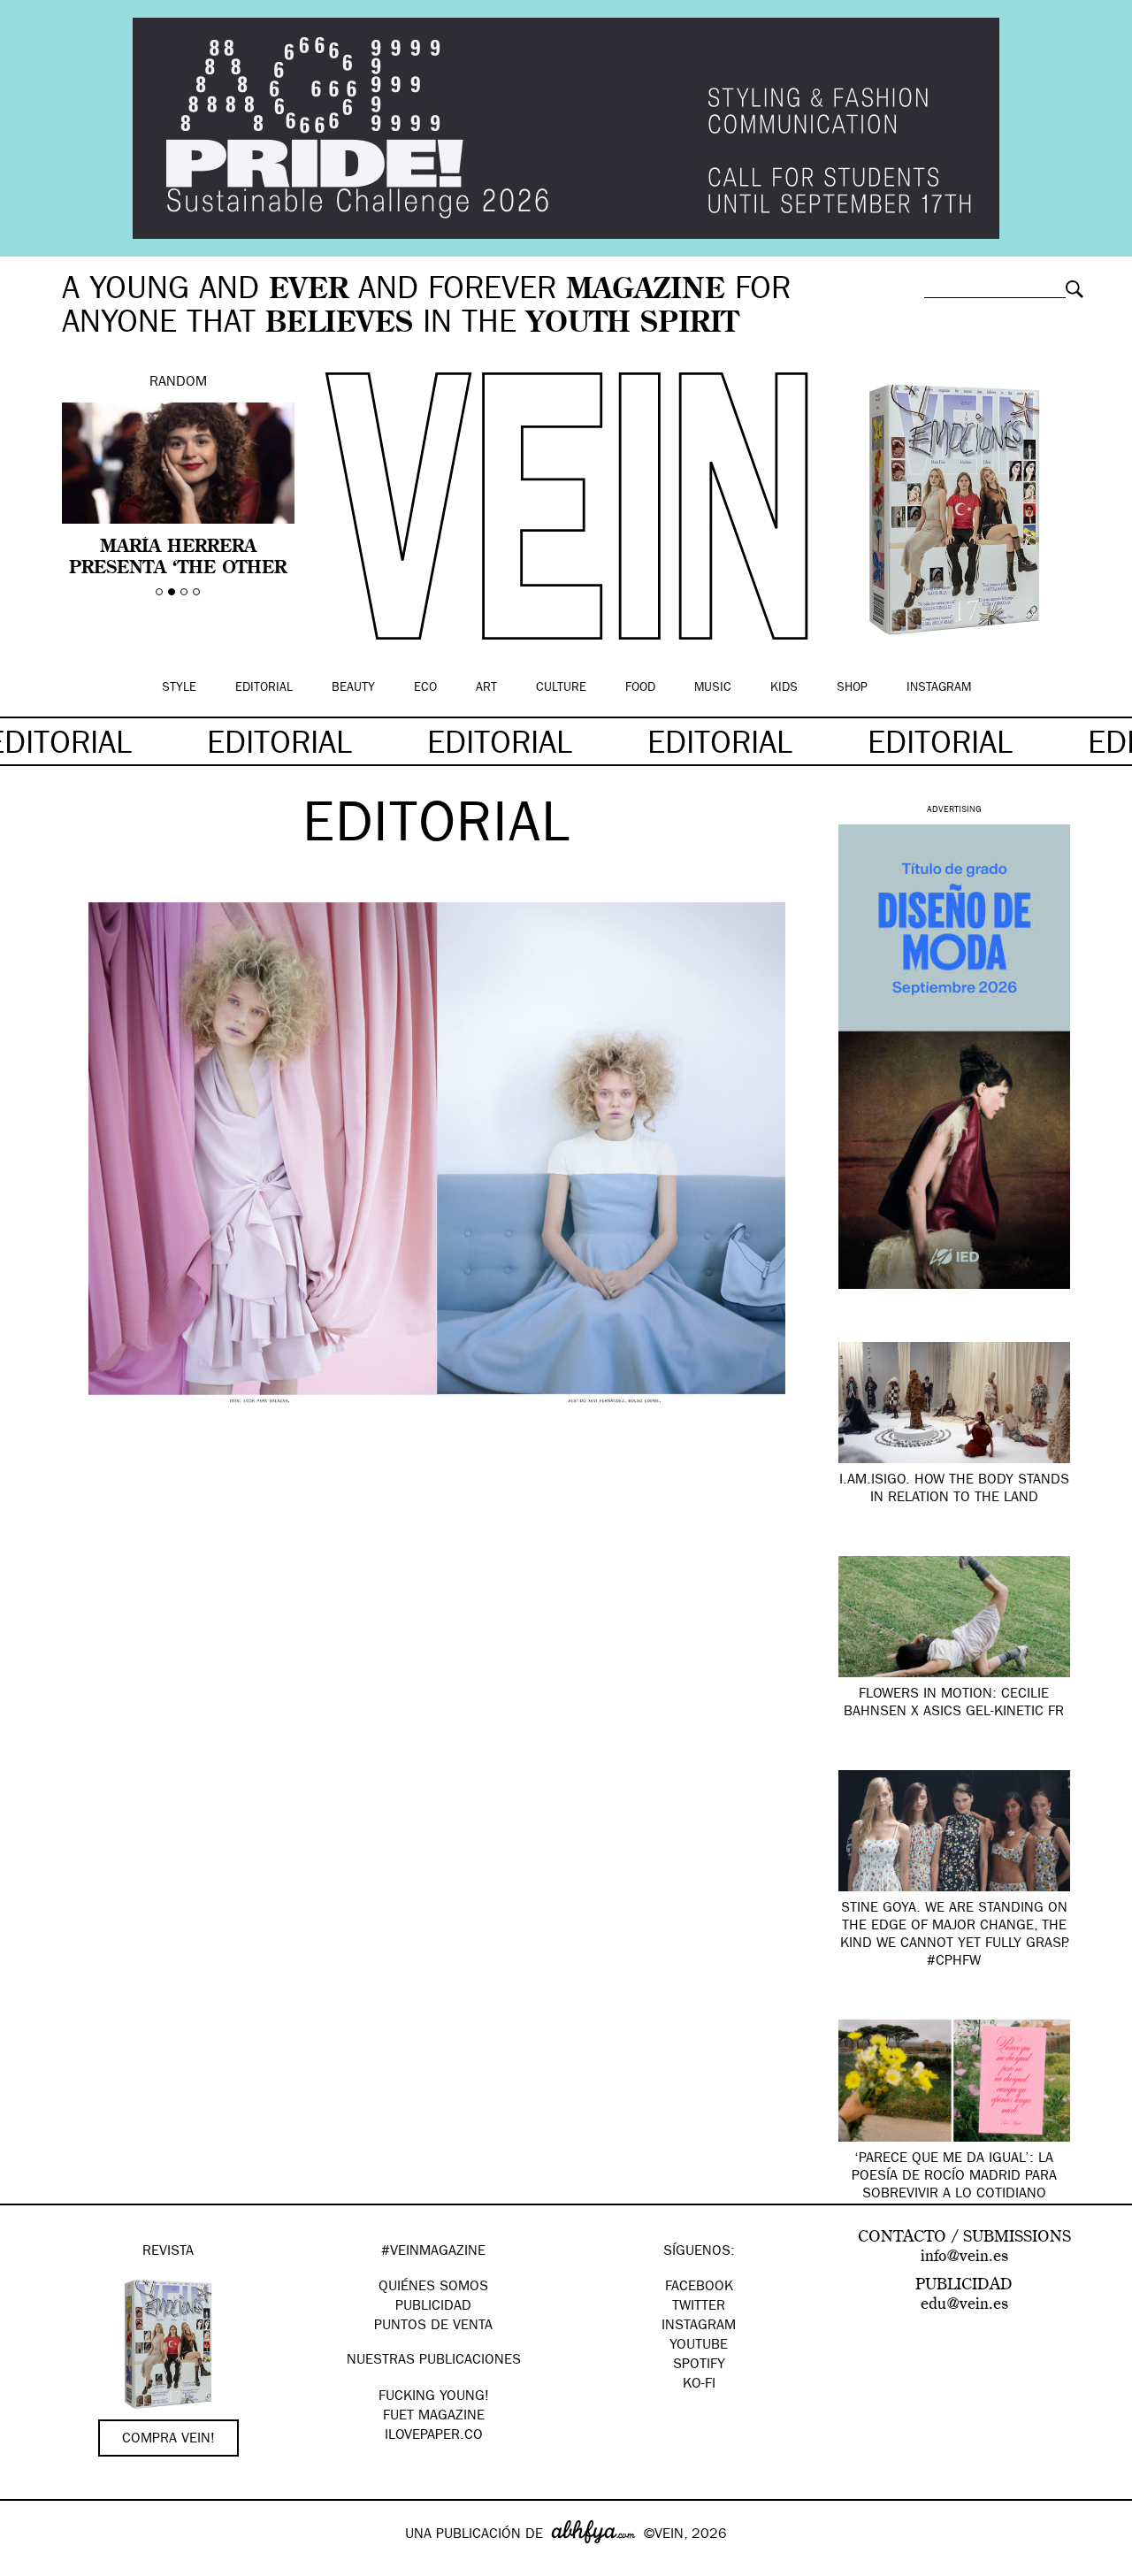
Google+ (32, 2564)
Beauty (353, 688)
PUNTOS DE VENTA (433, 2327)
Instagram (939, 688)
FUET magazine (434, 2417)
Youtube (699, 2346)
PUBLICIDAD (433, 2307)
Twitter (699, 2307)
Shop (852, 688)
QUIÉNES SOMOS (433, 2288)
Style (179, 688)
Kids (784, 688)
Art (486, 688)
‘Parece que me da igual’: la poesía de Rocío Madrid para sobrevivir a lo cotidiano (954, 2177)
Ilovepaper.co (434, 2436)
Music (713, 688)
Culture (561, 688)
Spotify (699, 2365)
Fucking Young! (434, 2397)
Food (640, 688)
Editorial (264, 688)
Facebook (699, 2288)
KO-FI (699, 2385)
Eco (425, 688)
